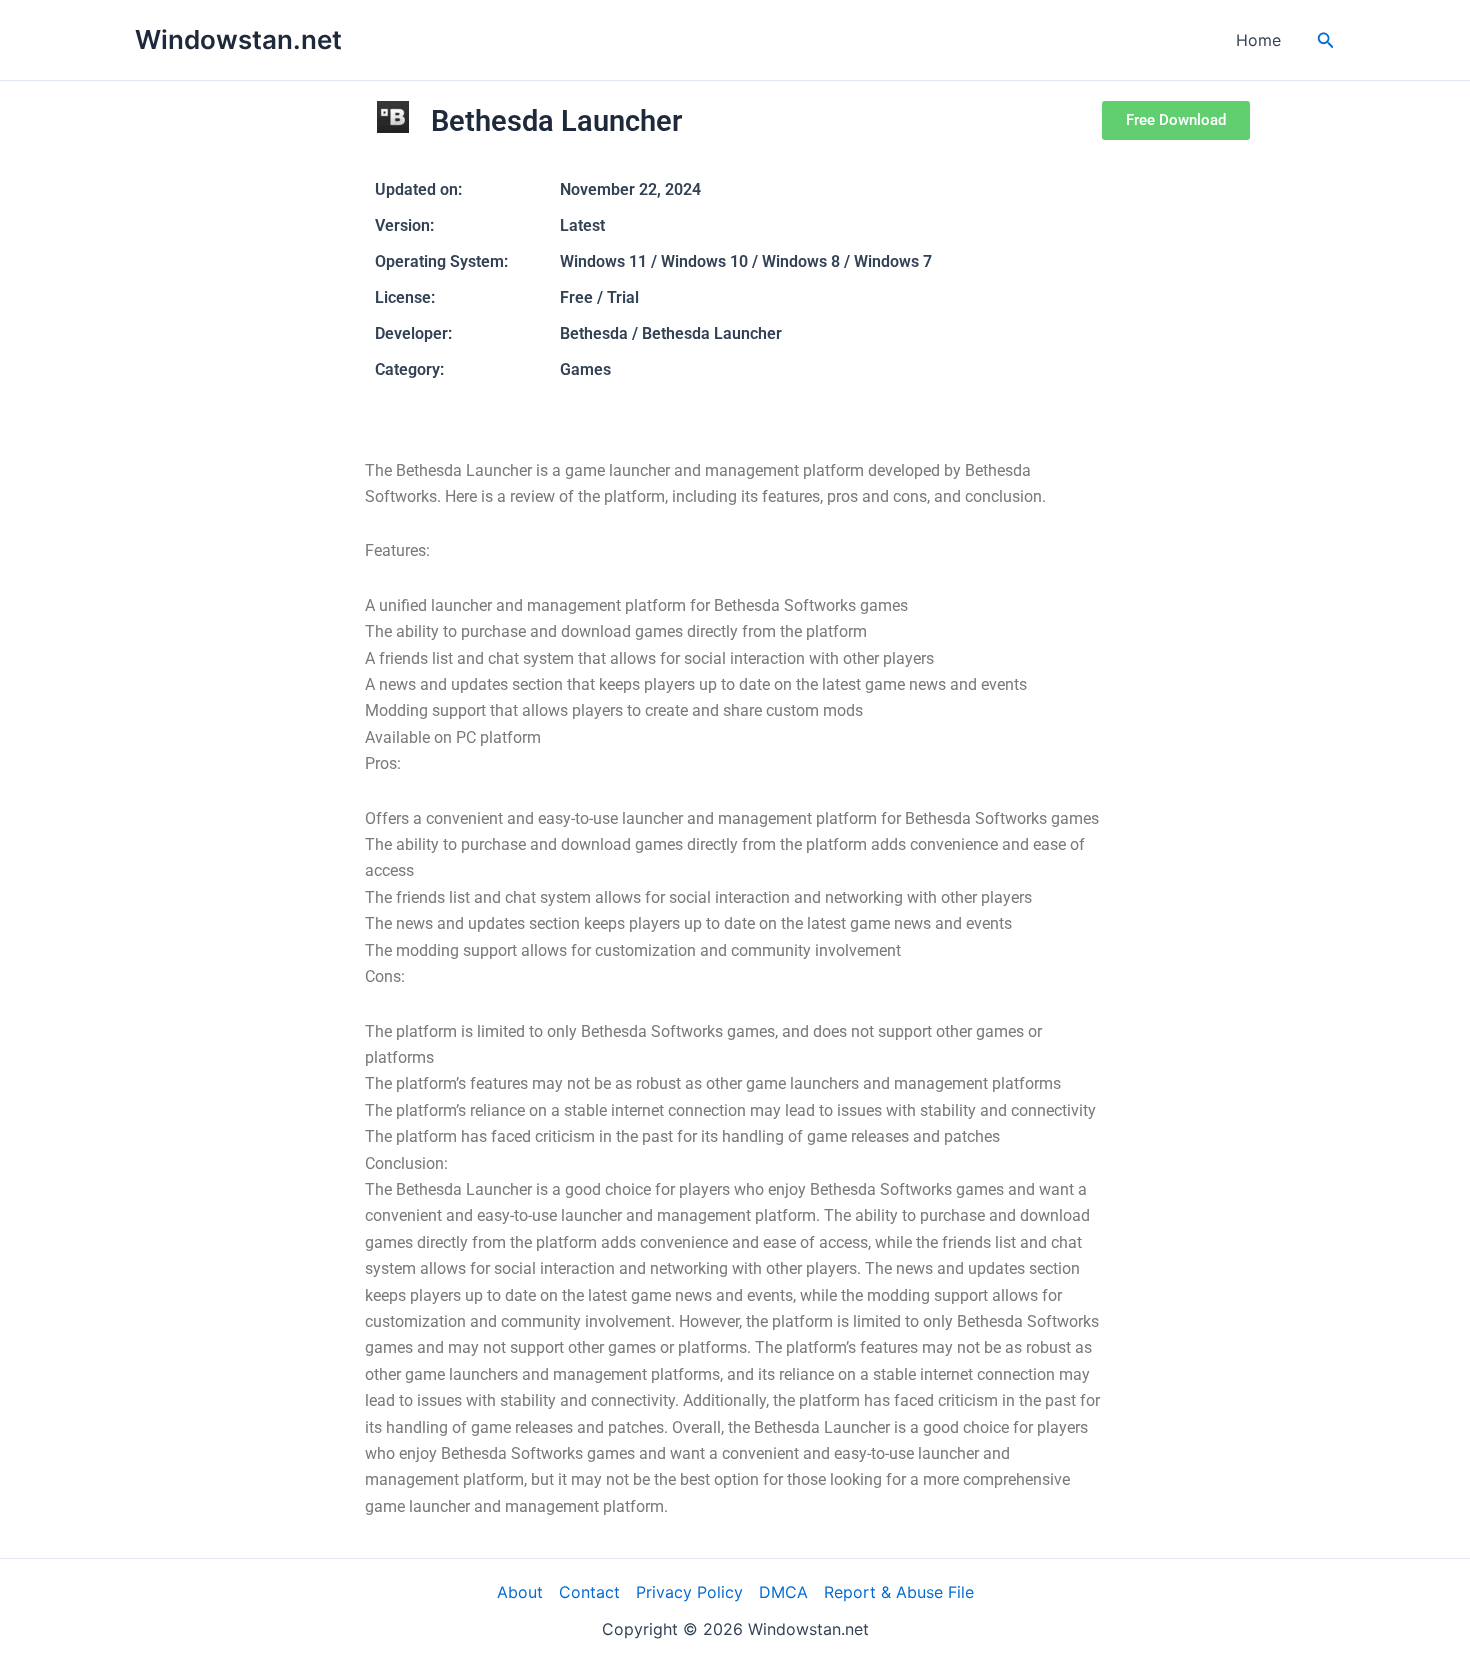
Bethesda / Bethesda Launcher (671, 333)
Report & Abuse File (899, 1592)
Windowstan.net (238, 39)
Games (585, 369)
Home (1258, 40)
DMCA (783, 1592)
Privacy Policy (689, 1592)
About (520, 1592)
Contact (589, 1592)
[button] (1326, 40)
